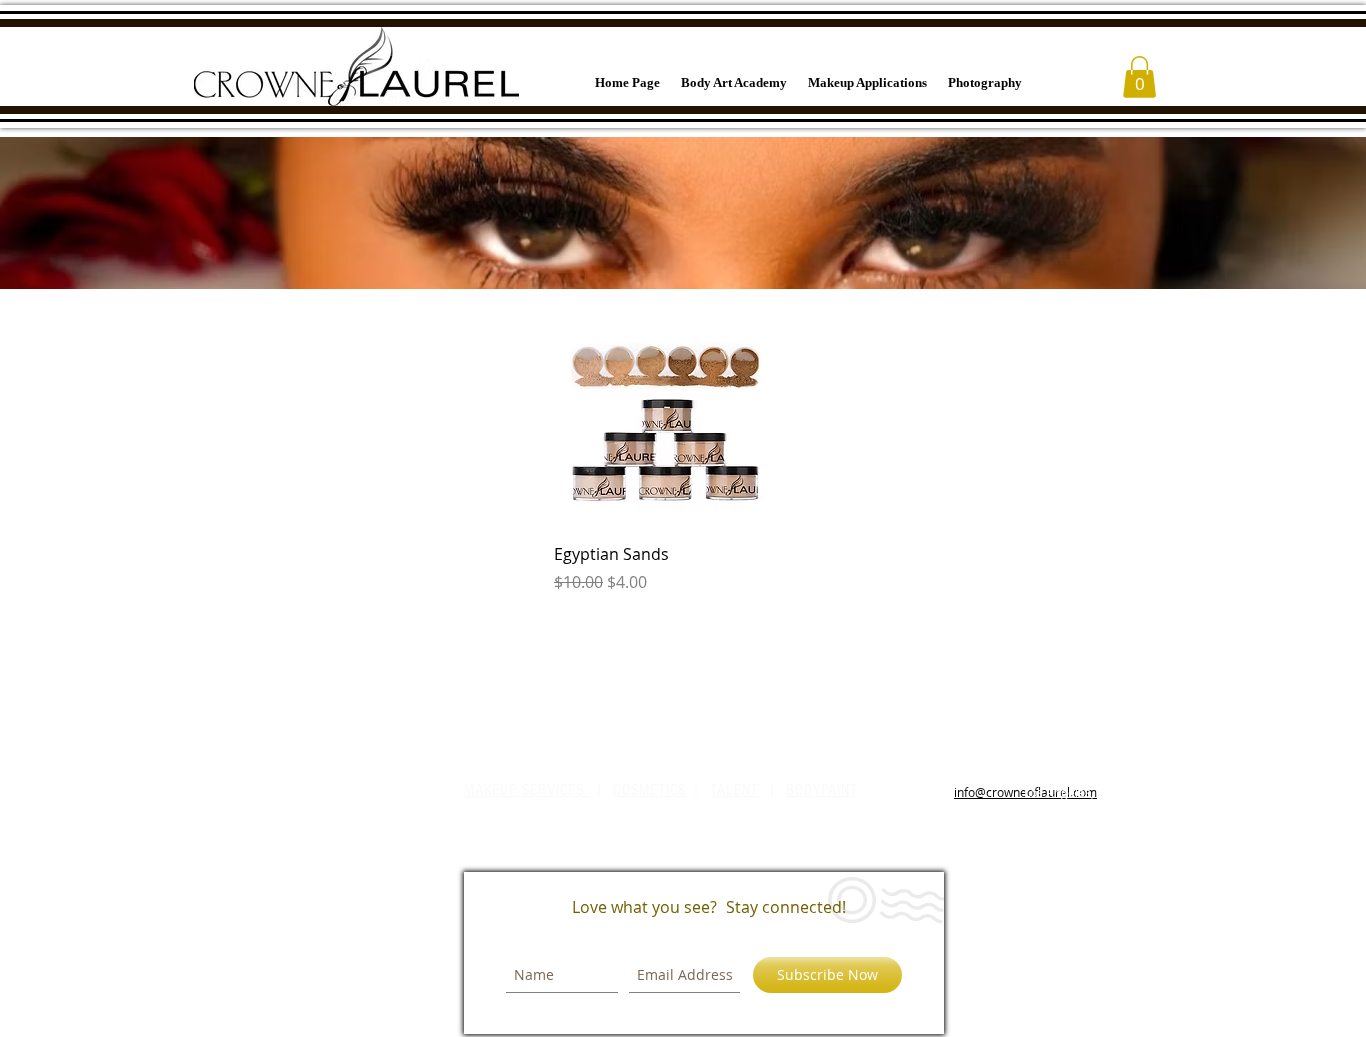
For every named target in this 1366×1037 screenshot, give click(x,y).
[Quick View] (666, 415)
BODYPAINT (821, 790)
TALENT (734, 790)
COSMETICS (650, 790)
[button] (1139, 77)
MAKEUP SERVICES (527, 790)
